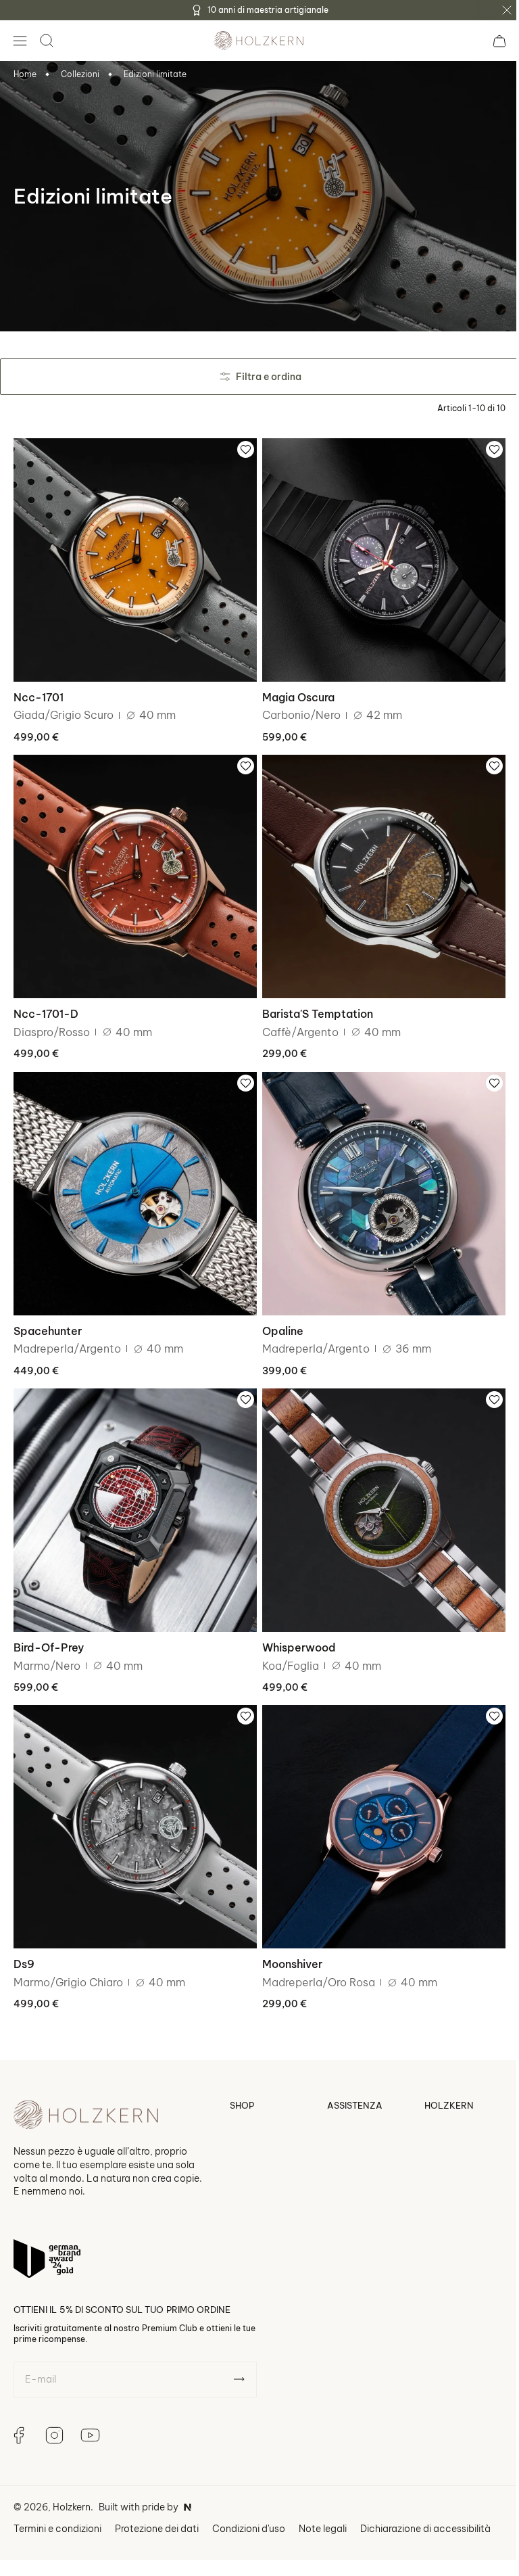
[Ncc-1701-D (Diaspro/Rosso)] (133, 869)
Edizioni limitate (155, 74)
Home (25, 74)
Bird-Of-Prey (49, 1627)
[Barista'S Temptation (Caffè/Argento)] (377, 869)
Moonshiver (288, 1939)
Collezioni (80, 74)
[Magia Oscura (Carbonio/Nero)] (377, 558)
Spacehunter (48, 1315)
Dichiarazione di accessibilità (425, 2503)
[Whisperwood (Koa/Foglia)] (377, 1493)
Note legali (323, 2503)
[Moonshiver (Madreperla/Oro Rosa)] (377, 1804)
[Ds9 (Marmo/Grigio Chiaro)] (133, 1804)
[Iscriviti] (239, 2354)
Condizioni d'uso (249, 2503)
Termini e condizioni (57, 2503)
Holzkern (72, 2482)
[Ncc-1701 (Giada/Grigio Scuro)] (133, 558)
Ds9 (24, 1939)
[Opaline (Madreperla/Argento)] (377, 1181)
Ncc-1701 (39, 692)
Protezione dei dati (157, 2503)
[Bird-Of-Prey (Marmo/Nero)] (133, 1493)
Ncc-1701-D (46, 1004)
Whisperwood (294, 1627)
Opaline (278, 1315)
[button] (20, 41)
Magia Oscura (294, 692)
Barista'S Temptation (313, 1004)
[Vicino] (507, 10)
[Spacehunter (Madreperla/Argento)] (133, 1181)
